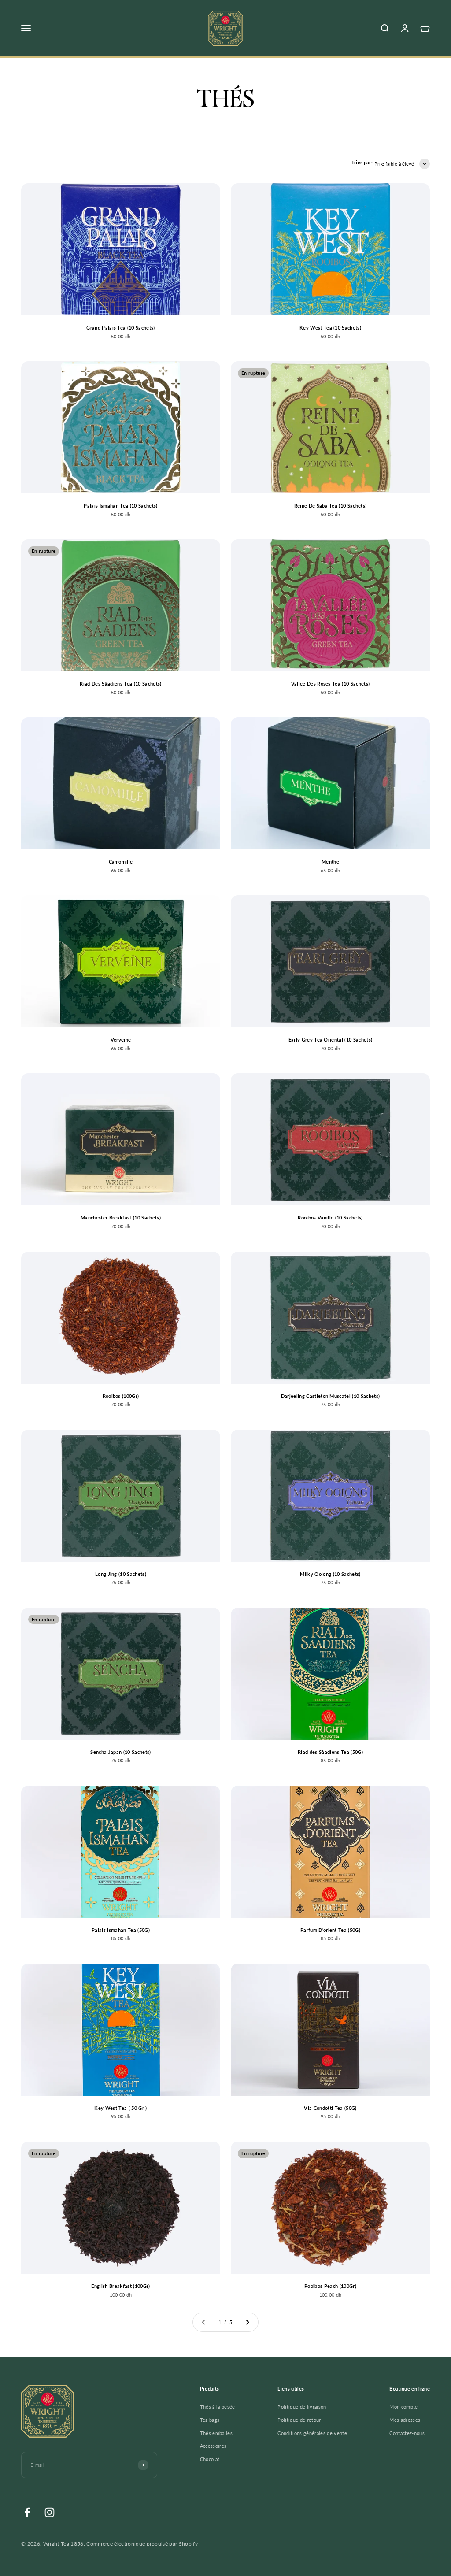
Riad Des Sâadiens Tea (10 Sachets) (120, 684)
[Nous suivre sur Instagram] (50, 2512)
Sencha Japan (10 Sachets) (120, 1752)
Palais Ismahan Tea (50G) (121, 1930)
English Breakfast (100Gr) (120, 2286)
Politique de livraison (302, 2407)
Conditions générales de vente (312, 2433)
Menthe (330, 862)
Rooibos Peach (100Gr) (330, 2286)
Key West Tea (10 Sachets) (330, 328)
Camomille (121, 862)
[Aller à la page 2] (247, 2322)
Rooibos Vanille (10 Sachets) (330, 1218)
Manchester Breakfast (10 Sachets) (121, 1218)
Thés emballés (216, 2433)
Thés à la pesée (218, 2407)
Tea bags (210, 2420)
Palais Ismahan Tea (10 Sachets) (120, 506)
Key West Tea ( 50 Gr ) (120, 2108)
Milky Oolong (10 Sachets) (330, 1574)
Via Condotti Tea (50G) (330, 2108)
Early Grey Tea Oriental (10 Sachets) (331, 1040)
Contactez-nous (407, 2433)
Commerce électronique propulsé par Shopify (142, 2544)
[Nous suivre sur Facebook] (27, 2512)
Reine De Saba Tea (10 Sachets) (331, 506)
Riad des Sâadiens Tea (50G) (330, 1752)
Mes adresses (405, 2420)
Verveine (121, 1040)
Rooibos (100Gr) (121, 1396)
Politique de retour (299, 2420)
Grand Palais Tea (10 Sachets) (121, 328)
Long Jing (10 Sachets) (121, 1574)
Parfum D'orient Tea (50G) (330, 1930)
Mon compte (403, 2407)
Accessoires (213, 2446)
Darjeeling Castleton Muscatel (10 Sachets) (331, 1396)
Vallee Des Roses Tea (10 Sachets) (331, 684)
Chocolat (210, 2459)
